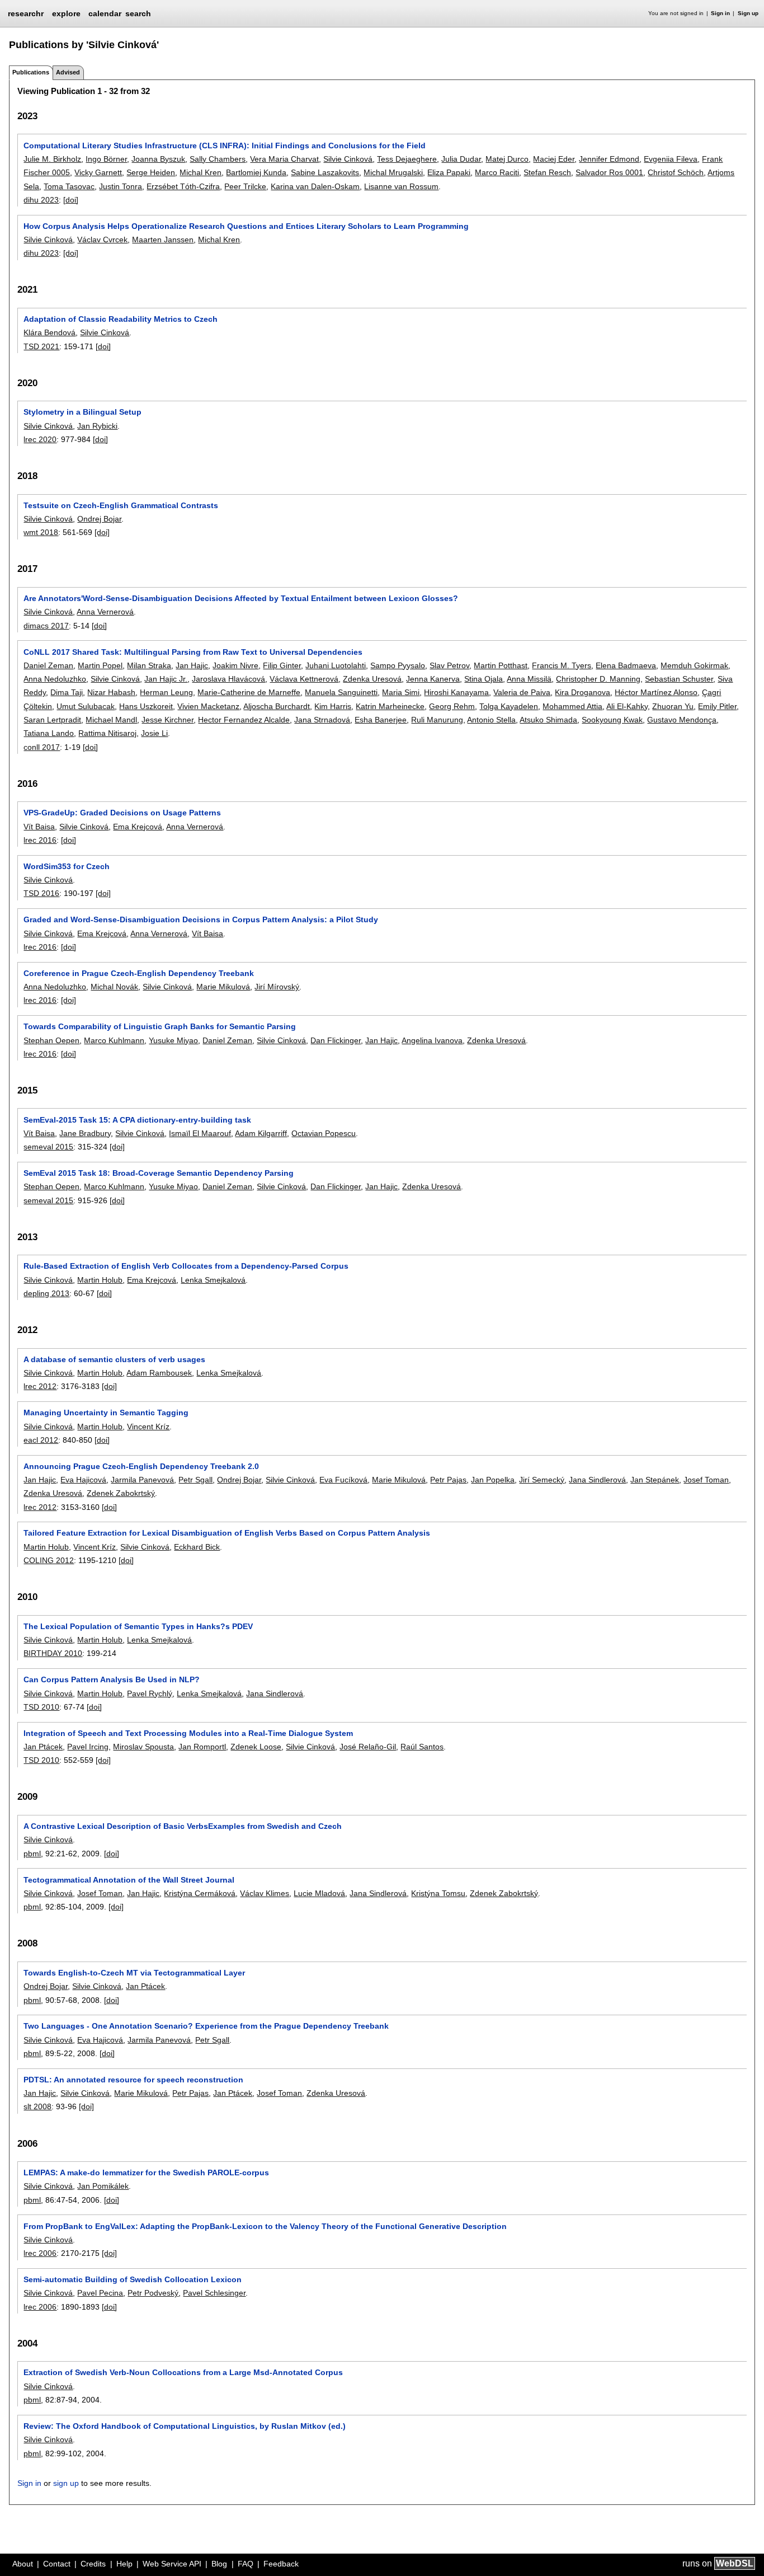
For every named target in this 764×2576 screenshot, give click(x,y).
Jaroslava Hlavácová (228, 679)
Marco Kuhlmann (114, 1040)
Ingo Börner (106, 159)
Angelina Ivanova (432, 1040)
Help (124, 2564)
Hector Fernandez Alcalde (244, 720)
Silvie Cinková (348, 159)
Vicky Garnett (98, 172)
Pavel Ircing (88, 1747)
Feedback (281, 2564)
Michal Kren (201, 172)
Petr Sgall (195, 1480)
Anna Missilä (529, 679)
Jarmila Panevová (142, 1480)
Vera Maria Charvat (284, 159)
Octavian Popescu (324, 1133)
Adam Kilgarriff (261, 1133)
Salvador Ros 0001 (609, 172)
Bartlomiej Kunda (256, 172)
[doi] (71, 200)
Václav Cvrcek (102, 240)
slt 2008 (37, 2106)
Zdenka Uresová (372, 679)
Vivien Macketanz (208, 706)
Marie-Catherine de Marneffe (249, 692)
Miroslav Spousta (143, 1747)
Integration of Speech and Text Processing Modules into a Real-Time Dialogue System (188, 1733)
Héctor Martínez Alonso (656, 692)
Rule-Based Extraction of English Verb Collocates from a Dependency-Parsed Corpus (186, 1266)
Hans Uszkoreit (146, 706)
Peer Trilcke (245, 186)
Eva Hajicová (83, 1480)
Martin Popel (100, 665)
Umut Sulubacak (86, 706)
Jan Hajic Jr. (166, 679)
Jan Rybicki (97, 426)
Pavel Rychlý (150, 1693)
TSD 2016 (41, 893)
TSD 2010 (41, 1707)
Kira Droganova (583, 692)
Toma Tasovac (69, 186)
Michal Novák (114, 987)
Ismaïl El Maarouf (200, 1133)
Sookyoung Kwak (612, 720)
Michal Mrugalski (393, 172)
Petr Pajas (448, 1480)
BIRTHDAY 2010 (53, 1653)
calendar (105, 13)
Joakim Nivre (235, 665)
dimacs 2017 (46, 626)
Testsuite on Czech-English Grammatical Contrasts (121, 505)
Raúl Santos (422, 1747)
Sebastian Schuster (679, 679)
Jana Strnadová (322, 720)
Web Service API (172, 2564)
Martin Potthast (501, 665)
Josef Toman (706, 1480)
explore (66, 13)
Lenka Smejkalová (213, 1280)
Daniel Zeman (48, 665)
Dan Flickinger (336, 1040)
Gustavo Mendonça (682, 720)
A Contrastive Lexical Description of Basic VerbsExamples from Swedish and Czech (183, 1826)
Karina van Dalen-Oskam (315, 186)
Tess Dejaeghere (407, 159)
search (138, 13)
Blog (219, 2564)
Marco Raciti (497, 172)
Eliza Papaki (449, 172)
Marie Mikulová (223, 987)
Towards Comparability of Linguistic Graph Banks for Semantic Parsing (160, 1026)
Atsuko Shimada (548, 720)
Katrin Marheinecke (390, 706)
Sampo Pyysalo (398, 665)
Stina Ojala (484, 679)
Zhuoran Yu (673, 706)
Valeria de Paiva (522, 692)
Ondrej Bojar (99, 519)
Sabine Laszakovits (325, 172)
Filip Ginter (282, 665)
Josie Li (154, 733)
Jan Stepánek (655, 1480)
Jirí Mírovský (277, 987)
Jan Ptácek (43, 1747)
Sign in (720, 13)
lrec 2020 (40, 439)
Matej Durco (507, 159)
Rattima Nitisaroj (107, 733)
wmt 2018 (41, 532)
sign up (66, 2483)
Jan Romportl (202, 1747)
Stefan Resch (547, 172)
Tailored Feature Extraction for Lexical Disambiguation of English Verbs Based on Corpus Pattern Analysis (227, 1533)
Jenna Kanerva (433, 679)
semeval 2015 (48, 1147)
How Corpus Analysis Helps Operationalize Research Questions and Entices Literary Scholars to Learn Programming (246, 226)
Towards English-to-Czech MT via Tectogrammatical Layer (134, 1973)
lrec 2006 (40, 2253)
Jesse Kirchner (168, 720)
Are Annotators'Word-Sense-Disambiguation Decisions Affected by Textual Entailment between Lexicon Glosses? (241, 598)
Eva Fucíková (343, 1480)
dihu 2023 (41, 200)
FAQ (246, 2564)
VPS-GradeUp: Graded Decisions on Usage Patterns (122, 813)
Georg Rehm (452, 706)
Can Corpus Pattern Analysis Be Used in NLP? (112, 1679)
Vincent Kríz (148, 1427)
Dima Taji (67, 692)
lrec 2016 (40, 840)
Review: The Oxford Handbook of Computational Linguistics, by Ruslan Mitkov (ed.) (185, 2426)
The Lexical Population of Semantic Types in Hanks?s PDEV (138, 1626)
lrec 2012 (40, 1386)
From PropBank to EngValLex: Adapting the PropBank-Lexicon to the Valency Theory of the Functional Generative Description (265, 2226)
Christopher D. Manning (598, 679)
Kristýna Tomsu (438, 1893)
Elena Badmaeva (626, 665)
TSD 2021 (41, 346)
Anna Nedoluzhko (55, 679)
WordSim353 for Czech (67, 866)
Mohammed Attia (572, 706)
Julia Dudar (461, 159)
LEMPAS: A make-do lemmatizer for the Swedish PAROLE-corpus (146, 2173)
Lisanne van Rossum (401, 186)
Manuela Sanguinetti (341, 692)
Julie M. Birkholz (52, 159)
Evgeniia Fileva (671, 159)
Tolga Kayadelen (509, 706)
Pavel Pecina (100, 2293)
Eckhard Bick (197, 1547)
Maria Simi (401, 692)
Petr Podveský (153, 2293)
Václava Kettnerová (304, 679)
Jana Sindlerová (597, 1480)
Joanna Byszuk (158, 159)
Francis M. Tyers (562, 665)
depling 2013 (46, 1293)
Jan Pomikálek (103, 2186)
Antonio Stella (491, 720)
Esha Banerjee (381, 720)
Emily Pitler (717, 706)
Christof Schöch (676, 172)
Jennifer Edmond (609, 159)
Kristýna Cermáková (200, 1893)
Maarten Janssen (163, 240)
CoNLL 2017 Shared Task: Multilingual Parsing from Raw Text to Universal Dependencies (193, 652)
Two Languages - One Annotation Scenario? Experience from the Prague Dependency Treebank (206, 2026)
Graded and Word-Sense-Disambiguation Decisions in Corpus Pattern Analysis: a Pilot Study (201, 919)
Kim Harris (333, 706)
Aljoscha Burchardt (277, 706)
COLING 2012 (49, 1560)
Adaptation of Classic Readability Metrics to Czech (121, 319)
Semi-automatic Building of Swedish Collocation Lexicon (133, 2279)
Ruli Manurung (437, 720)
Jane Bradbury (85, 1133)
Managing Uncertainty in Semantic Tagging (106, 1413)
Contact (57, 2564)
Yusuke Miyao (173, 1040)
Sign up (748, 13)
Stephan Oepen (51, 1040)
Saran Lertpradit (52, 720)
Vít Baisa (39, 827)
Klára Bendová (49, 332)
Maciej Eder (554, 159)
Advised (68, 72)
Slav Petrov (449, 665)
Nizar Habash (111, 692)
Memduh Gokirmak (694, 665)
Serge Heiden (151, 172)
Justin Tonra (121, 186)
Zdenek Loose (256, 1747)
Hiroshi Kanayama (456, 692)
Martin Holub (100, 1280)
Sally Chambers (218, 159)
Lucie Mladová (319, 1893)
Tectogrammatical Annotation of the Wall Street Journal (129, 1880)
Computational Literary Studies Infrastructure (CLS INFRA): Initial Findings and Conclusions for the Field (225, 146)
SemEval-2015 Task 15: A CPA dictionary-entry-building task (137, 1120)
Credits (93, 2564)
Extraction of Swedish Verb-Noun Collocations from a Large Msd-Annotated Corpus (183, 2372)
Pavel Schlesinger (214, 2293)
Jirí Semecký (542, 1480)
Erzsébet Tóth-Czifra (183, 186)
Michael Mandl (111, 720)
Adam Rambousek (159, 1373)
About (23, 2564)
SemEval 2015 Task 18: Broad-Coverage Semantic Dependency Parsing (159, 1173)
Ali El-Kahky (627, 706)
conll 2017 (42, 747)
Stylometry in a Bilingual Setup (82, 412)
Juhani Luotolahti (336, 665)
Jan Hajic (192, 665)
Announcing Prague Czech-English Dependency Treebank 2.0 (141, 1466)
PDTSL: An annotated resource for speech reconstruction (133, 2080)
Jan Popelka (493, 1480)
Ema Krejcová (138, 827)
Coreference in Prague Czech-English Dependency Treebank (139, 973)
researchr (26, 13)
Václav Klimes (265, 1893)
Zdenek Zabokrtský (121, 1493)
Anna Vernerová (105, 612)
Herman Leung (166, 692)
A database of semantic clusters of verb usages (114, 1359)
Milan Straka (149, 665)
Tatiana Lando (49, 733)
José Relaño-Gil (368, 1747)
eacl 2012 (41, 1440)
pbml (32, 1854)
